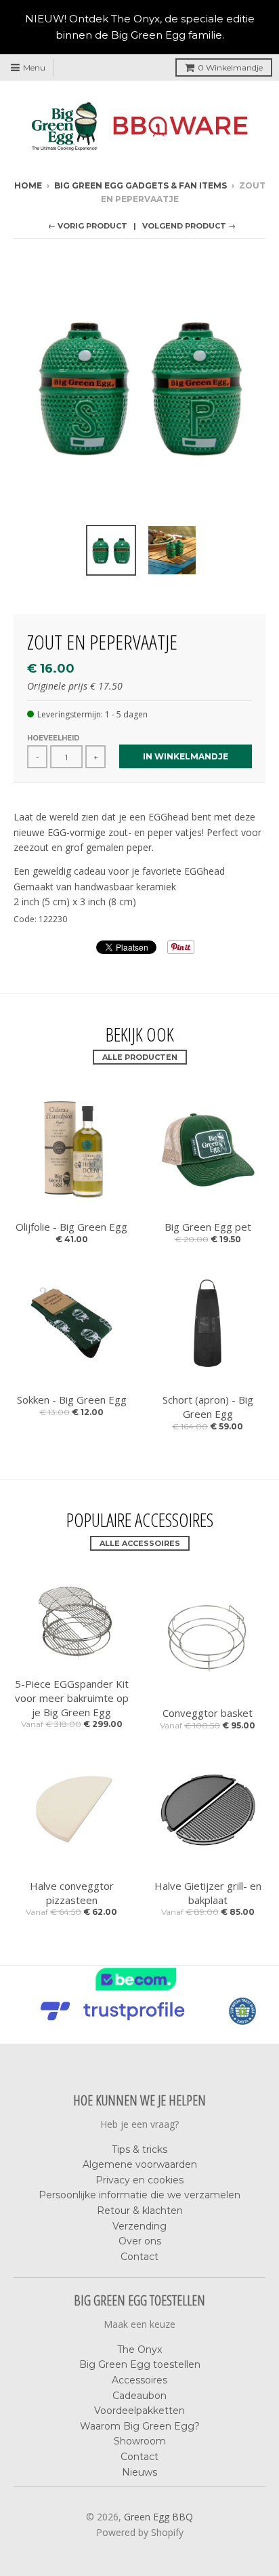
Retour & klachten (140, 2211)
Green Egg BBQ (158, 2517)
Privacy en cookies (139, 2180)
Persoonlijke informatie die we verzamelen (139, 2195)
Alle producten (140, 1057)
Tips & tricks (139, 2149)
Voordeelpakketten (139, 2411)
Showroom (140, 2441)
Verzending (139, 2226)
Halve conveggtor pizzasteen (72, 1893)
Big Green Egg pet (208, 1227)
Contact (139, 2257)
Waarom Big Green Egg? (140, 2426)
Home (28, 185)
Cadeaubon (139, 2396)
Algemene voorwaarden (140, 2164)
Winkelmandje (230, 67)
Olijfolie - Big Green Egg (71, 1227)
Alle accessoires (140, 1543)
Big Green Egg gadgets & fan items (141, 185)
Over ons (140, 2241)
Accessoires (139, 2380)
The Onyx (139, 2350)
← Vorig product (88, 226)
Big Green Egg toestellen (140, 2364)
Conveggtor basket (208, 1713)
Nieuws (139, 2472)
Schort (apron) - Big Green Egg (208, 1407)
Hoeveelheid (53, 738)
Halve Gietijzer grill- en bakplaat (208, 1893)
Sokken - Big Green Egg (72, 1400)
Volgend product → (189, 226)
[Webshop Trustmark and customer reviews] (139, 1989)
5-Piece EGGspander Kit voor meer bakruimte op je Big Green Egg (72, 1698)
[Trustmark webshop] (116, 2021)
